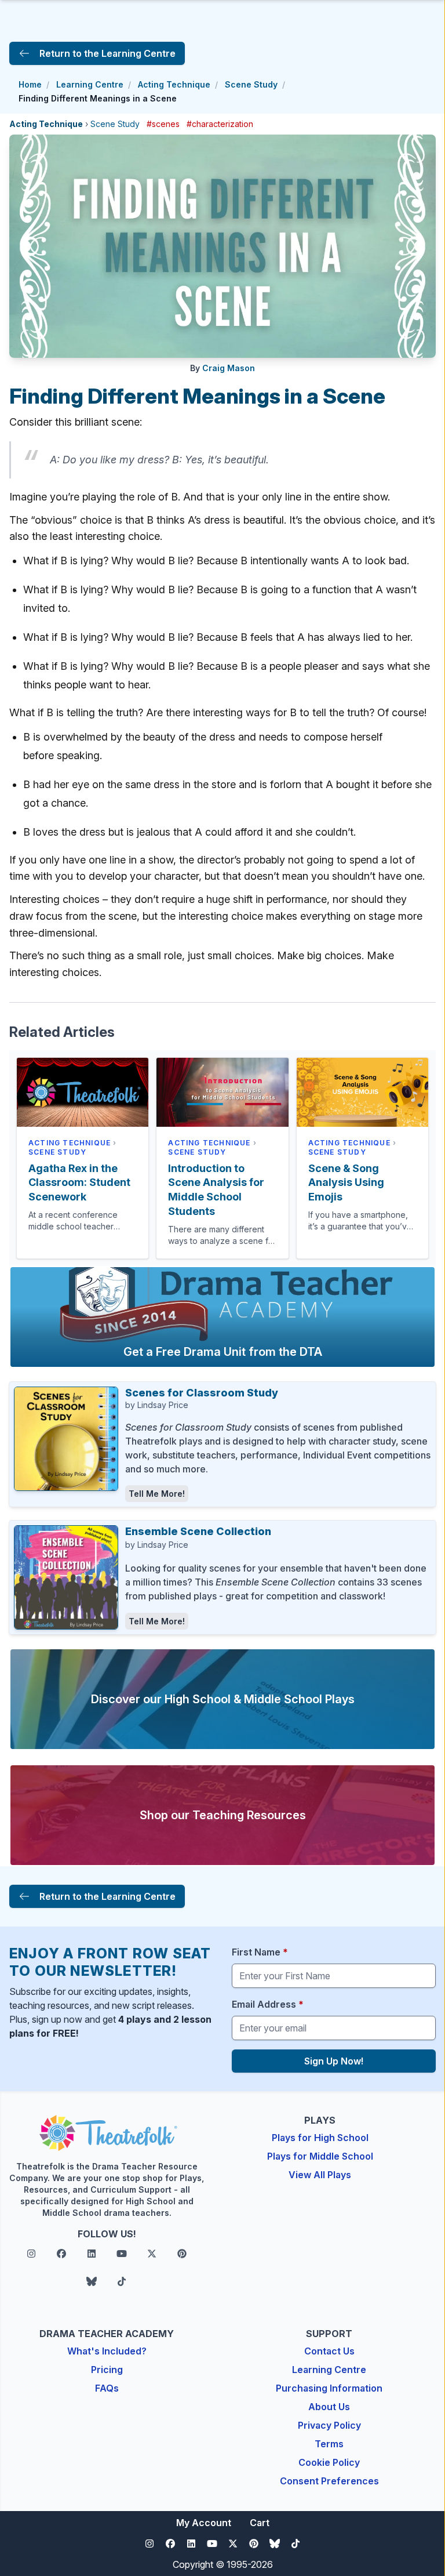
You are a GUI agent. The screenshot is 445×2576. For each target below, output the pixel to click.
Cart (260, 2523)
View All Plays (320, 2175)
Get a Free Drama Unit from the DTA (223, 1352)
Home (30, 84)
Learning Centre (90, 84)
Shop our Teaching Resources (223, 1815)
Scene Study (251, 84)
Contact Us (329, 2351)
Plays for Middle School (320, 2156)
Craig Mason (229, 368)
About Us (329, 2407)
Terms (329, 2444)
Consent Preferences (329, 2481)
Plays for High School (320, 2138)
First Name (260, 1952)
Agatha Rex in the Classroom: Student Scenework (79, 1183)
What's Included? (107, 2351)
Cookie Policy (329, 2462)
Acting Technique (174, 84)
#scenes (163, 124)
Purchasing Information (329, 2388)
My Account (204, 2523)
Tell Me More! (157, 1494)
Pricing (107, 2370)
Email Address (268, 2004)
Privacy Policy (329, 2425)
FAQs (107, 2388)
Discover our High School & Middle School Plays (223, 1699)
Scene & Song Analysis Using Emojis (346, 1183)
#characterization (220, 124)
